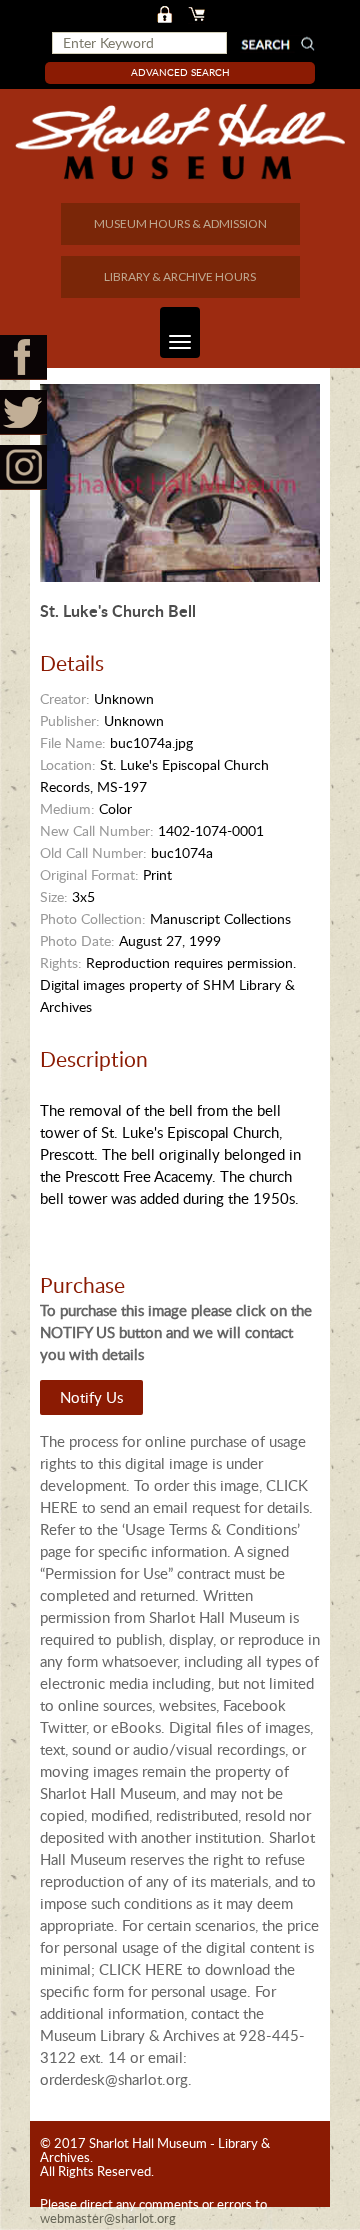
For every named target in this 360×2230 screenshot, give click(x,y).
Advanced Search (180, 72)
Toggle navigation (180, 332)
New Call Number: (97, 830)
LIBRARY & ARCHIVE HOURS (180, 276)
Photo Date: (77, 940)
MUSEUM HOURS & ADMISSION (180, 223)
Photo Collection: (93, 918)
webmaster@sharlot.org (108, 2218)
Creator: (65, 698)
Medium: (67, 808)
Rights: (61, 962)
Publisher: (70, 720)
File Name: (73, 742)
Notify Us (91, 1397)
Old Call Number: (93, 852)
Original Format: (89, 874)
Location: (68, 764)
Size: (54, 896)
